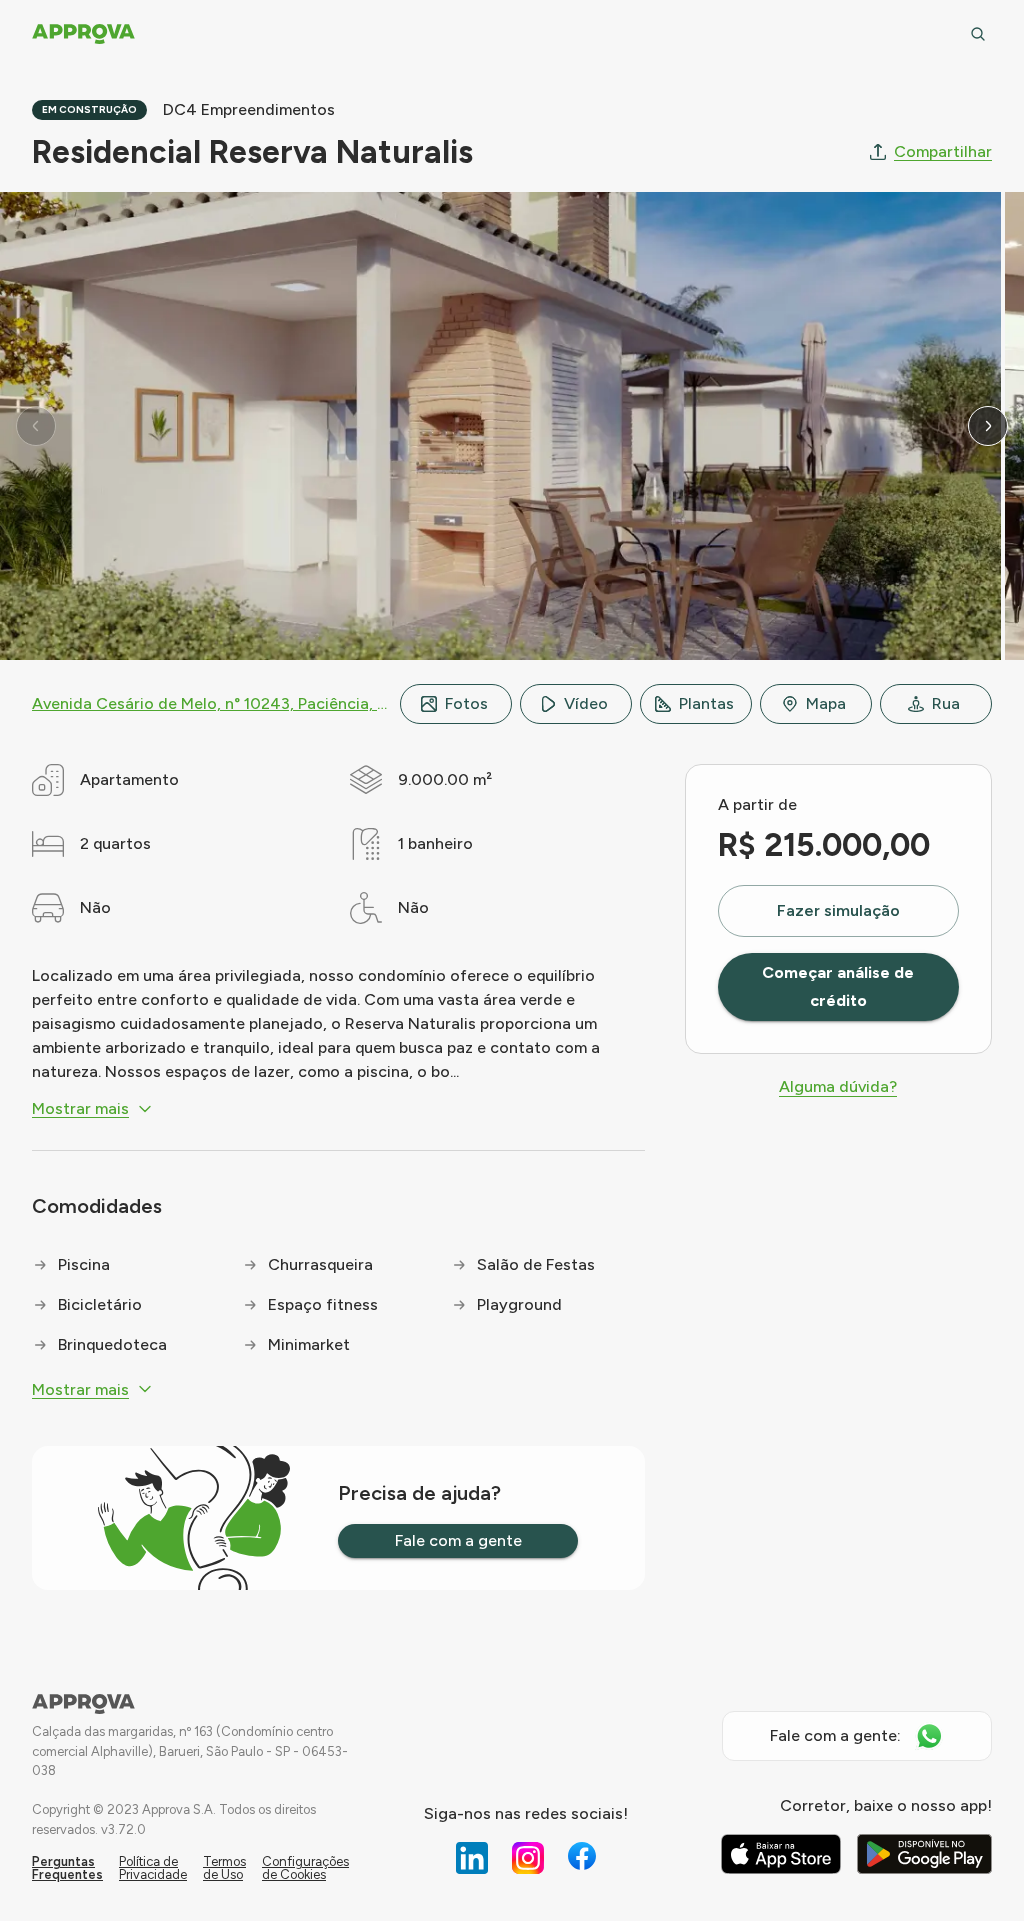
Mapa (826, 703)
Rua (946, 703)
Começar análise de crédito (838, 986)
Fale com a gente (458, 1540)
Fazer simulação (838, 910)
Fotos (466, 703)
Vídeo (586, 703)
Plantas (706, 703)
